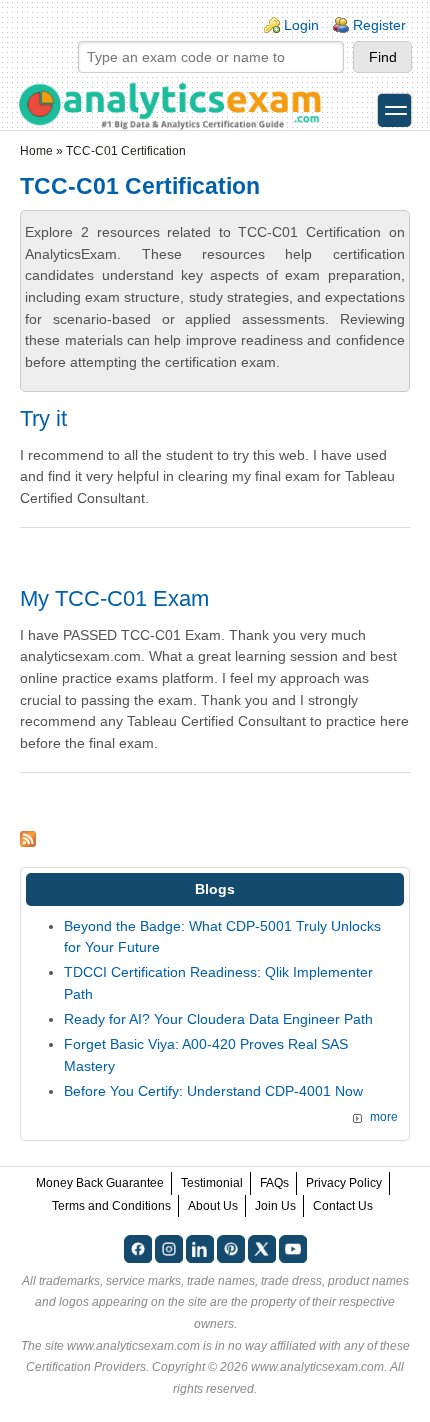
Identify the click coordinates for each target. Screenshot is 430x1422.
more (384, 1117)
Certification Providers (86, 1367)
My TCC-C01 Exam (114, 598)
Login (301, 25)
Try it (43, 418)
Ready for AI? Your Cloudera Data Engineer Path (218, 1019)
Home (36, 151)
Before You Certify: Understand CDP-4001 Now (213, 1091)
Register (379, 25)
